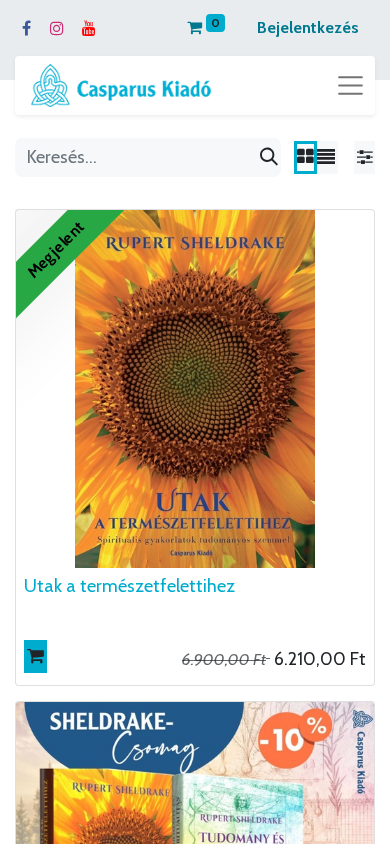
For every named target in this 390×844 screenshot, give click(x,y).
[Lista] (326, 157)
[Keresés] (269, 157)
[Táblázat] (305, 157)
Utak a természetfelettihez (129, 586)
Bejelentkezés (308, 27)
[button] (35, 656)
